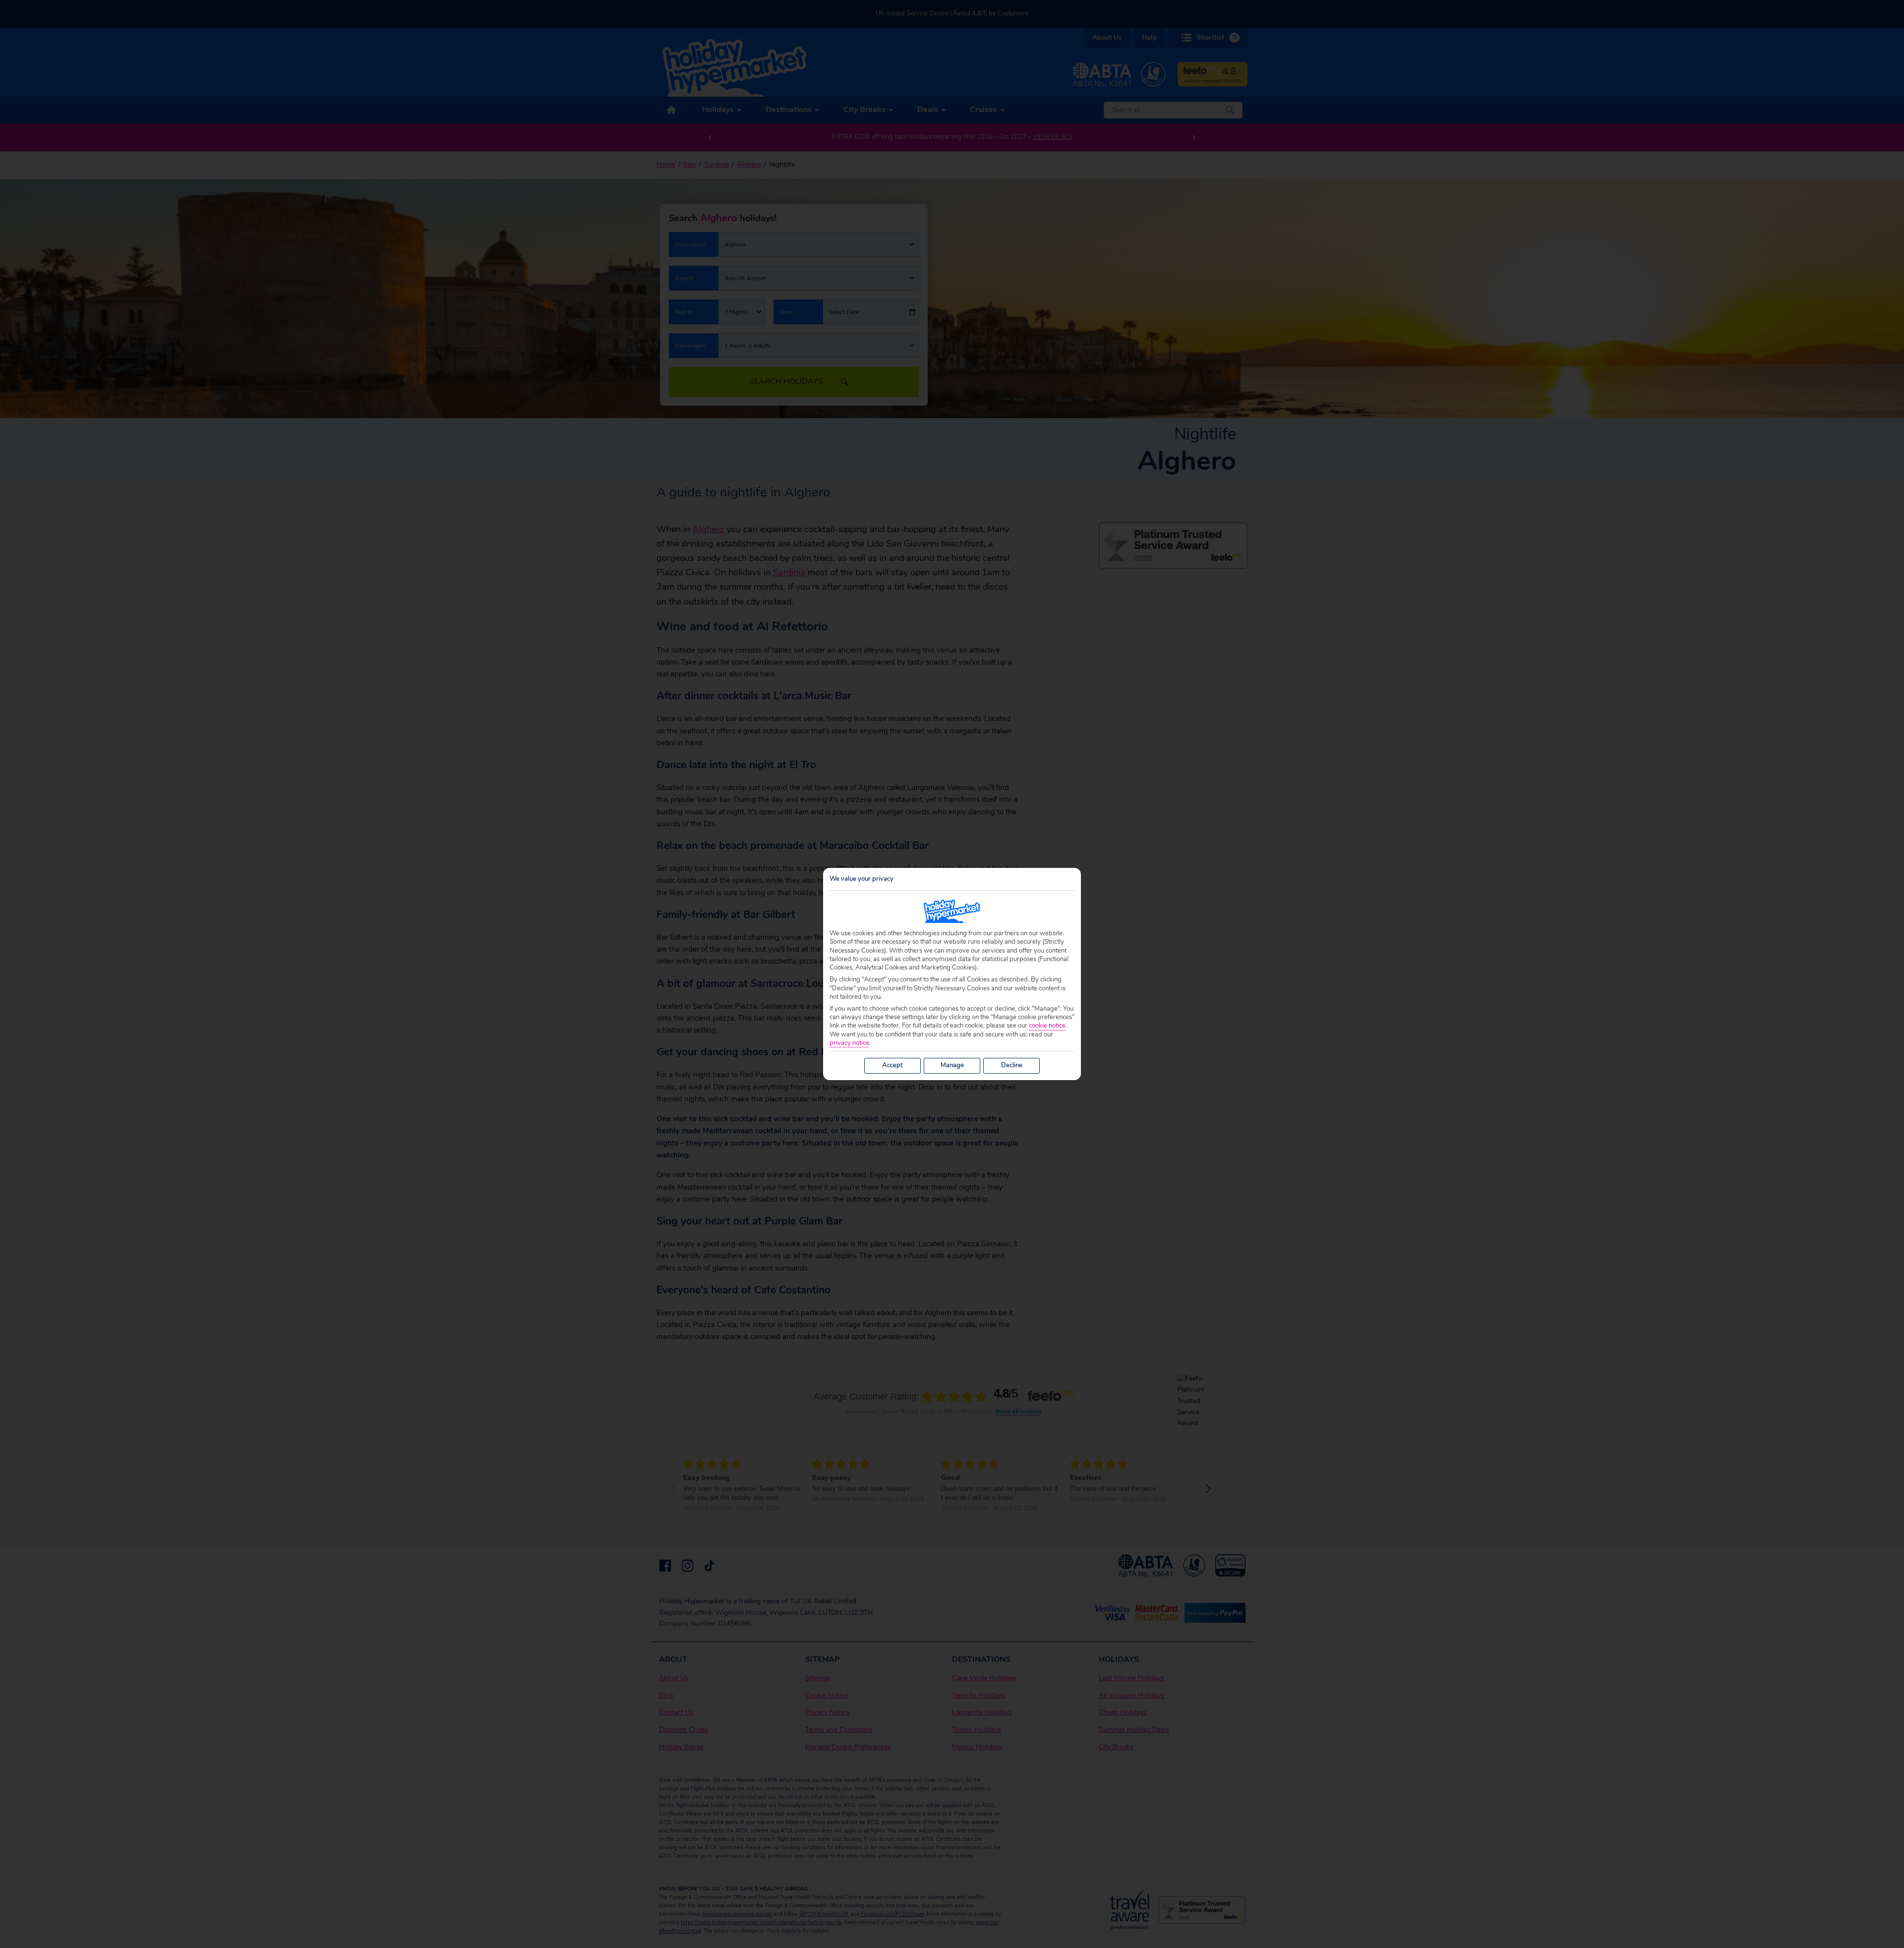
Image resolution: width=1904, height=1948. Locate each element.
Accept (892, 1065)
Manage (952, 1065)
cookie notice (1047, 1026)
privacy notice (849, 1043)
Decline (1012, 1065)
